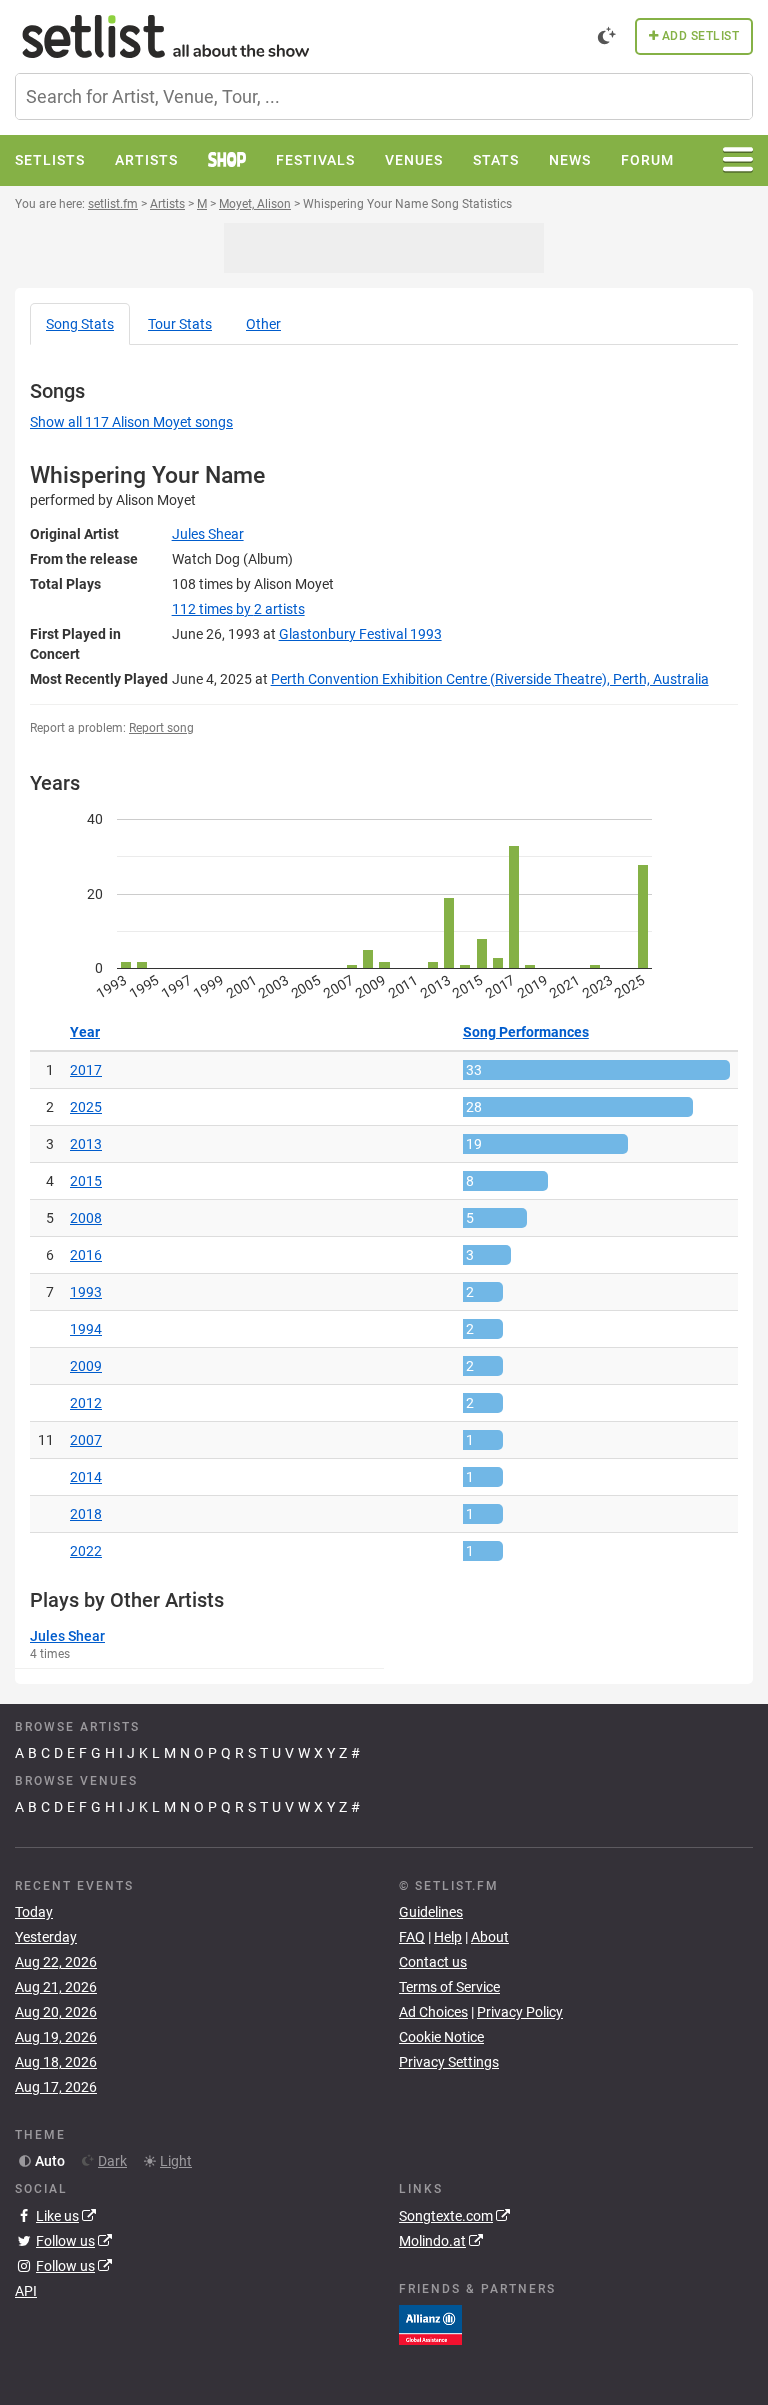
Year (85, 1032)
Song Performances (526, 1032)
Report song (161, 728)
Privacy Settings (449, 2062)
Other (263, 324)
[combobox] (384, 96)
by (238, 609)
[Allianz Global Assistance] (430, 2323)
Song (80, 324)
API (26, 2291)
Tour (180, 324)
